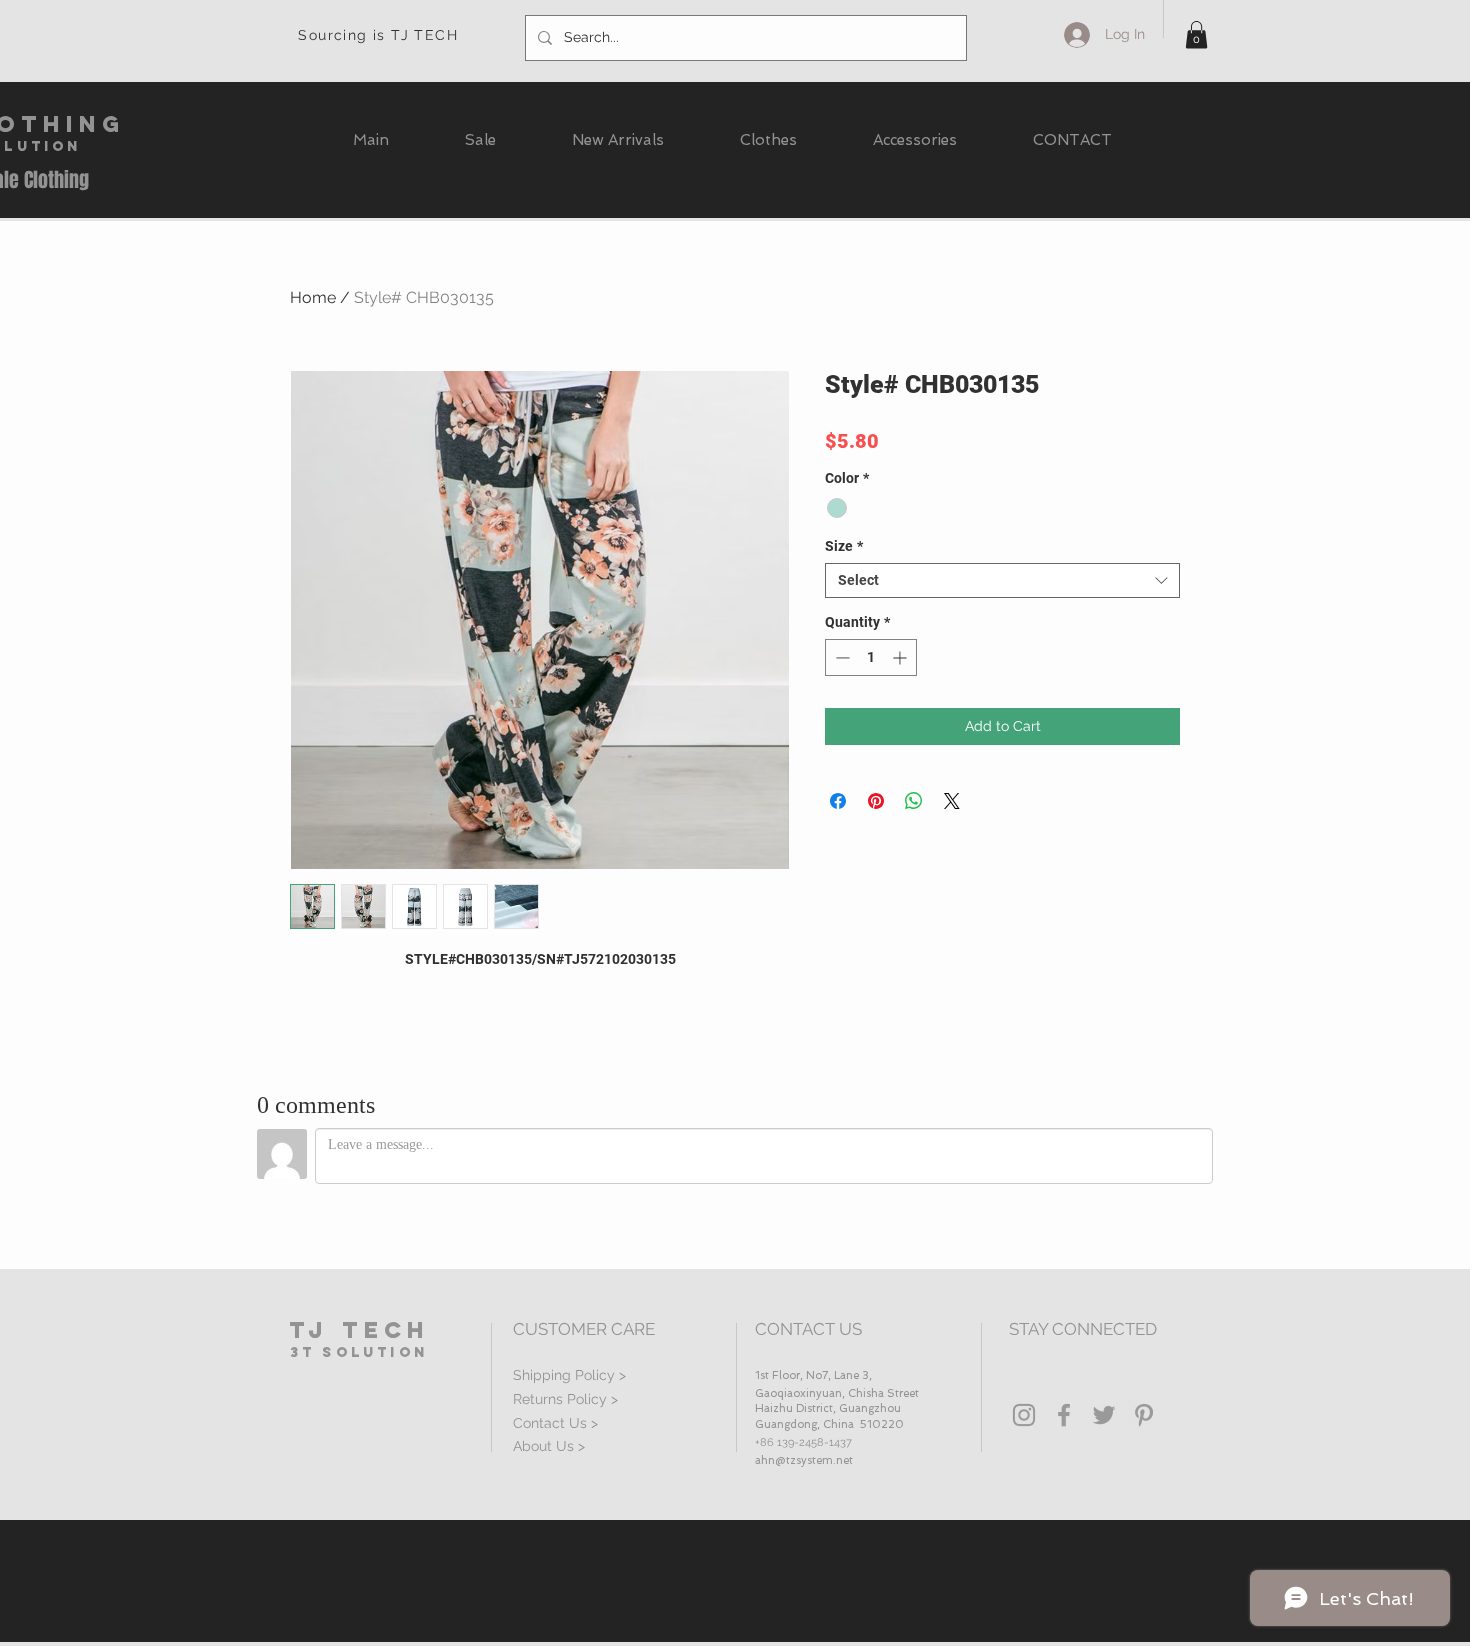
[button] (1196, 34)
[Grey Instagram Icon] (1024, 1415)
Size (844, 546)
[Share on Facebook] (838, 801)
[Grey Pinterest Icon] (1144, 1415)
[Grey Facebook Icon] (1064, 1415)
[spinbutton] (871, 657)
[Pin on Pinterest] (876, 801)
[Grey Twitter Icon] (1104, 1415)
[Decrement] (840, 657)
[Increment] (901, 657)
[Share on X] (952, 801)
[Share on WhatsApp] (914, 801)
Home (313, 297)
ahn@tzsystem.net (804, 1460)
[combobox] (1002, 580)
